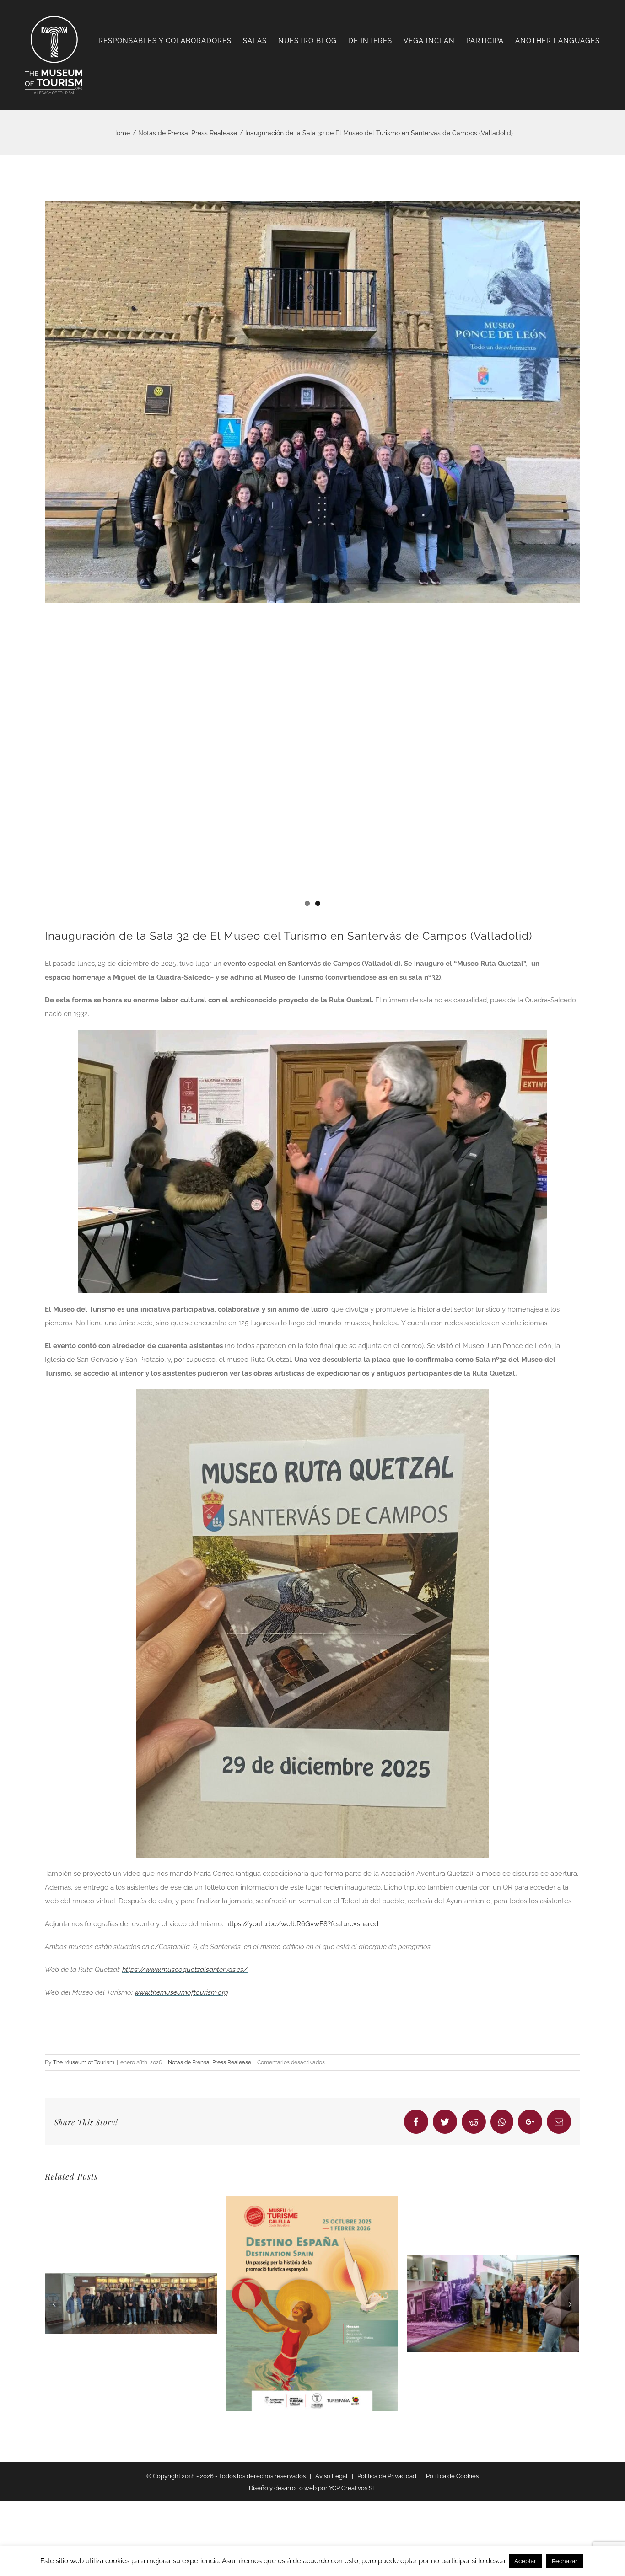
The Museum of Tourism (84, 2062)
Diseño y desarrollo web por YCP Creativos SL (312, 2488)
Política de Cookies (452, 2476)
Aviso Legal (331, 2476)
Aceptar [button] (525, 2561)
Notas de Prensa (189, 2062)
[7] (312, 402)
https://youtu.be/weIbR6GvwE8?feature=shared (302, 1924)
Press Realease (232, 2062)
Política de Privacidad (387, 2476)
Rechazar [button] (565, 2561)
